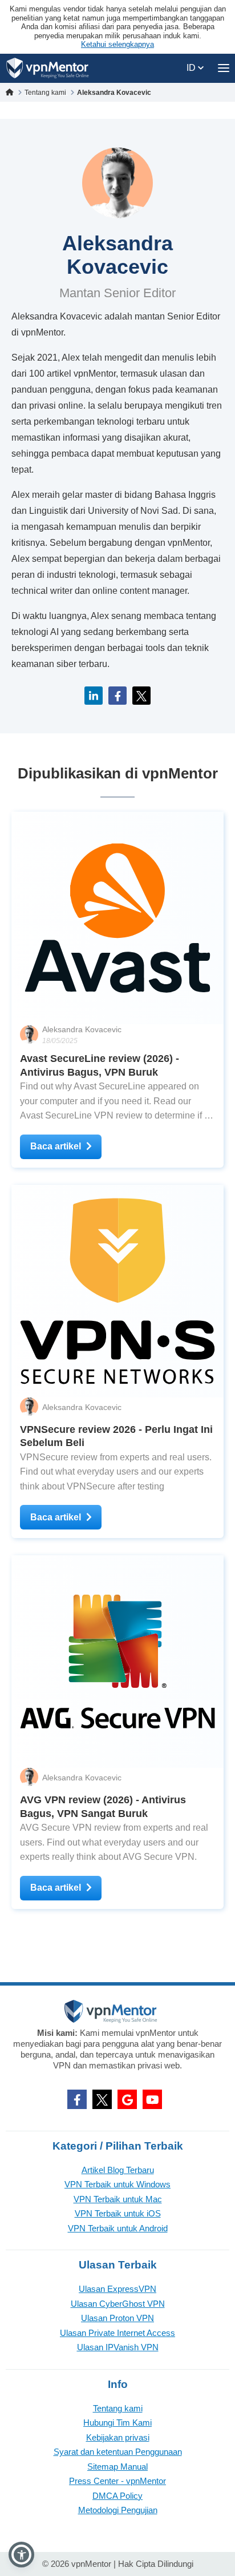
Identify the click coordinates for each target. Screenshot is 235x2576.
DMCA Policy (117, 2496)
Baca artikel (56, 1146)
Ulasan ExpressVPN (117, 2289)
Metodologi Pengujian (118, 2510)
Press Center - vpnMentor (117, 2481)
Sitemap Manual (117, 2467)
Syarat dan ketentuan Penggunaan (118, 2452)
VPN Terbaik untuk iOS (118, 2213)
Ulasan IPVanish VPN (118, 2347)
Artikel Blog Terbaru (118, 2170)
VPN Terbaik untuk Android (118, 2228)
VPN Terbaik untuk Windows (117, 2184)
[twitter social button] (102, 2099)
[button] (21, 2555)
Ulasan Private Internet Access (117, 2333)
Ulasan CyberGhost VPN (118, 2304)
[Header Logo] (48, 68)
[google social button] (127, 2099)
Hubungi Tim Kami (117, 2423)
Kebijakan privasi (118, 2437)
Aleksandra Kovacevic (82, 1029)
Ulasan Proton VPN (117, 2318)
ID (192, 68)
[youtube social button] (152, 2099)
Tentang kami (118, 2408)
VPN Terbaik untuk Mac (118, 2199)
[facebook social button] (77, 2099)
